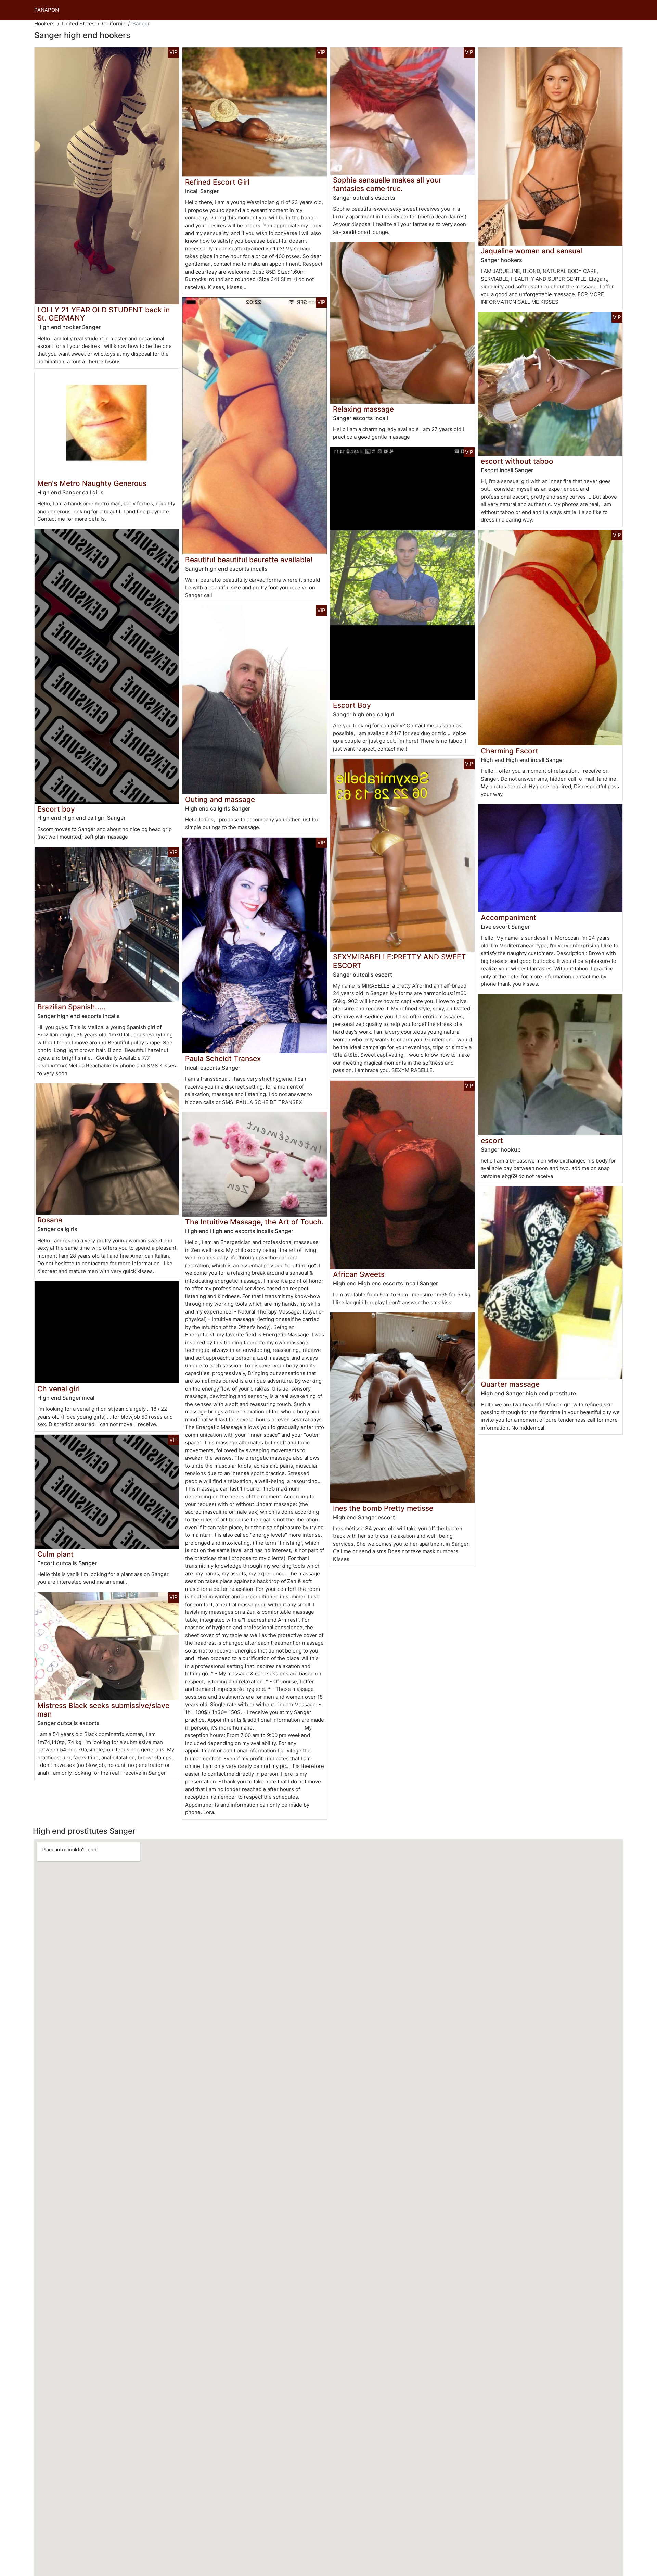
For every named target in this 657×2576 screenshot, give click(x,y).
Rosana (50, 1220)
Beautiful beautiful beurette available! (249, 560)
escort (492, 1140)
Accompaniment (508, 918)
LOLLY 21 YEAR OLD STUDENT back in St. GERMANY (104, 314)
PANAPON (47, 10)
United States (78, 23)
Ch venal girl (59, 1389)
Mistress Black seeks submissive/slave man (103, 1710)
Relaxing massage (363, 409)
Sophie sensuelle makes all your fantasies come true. (387, 184)
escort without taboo (517, 461)
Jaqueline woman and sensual (531, 251)
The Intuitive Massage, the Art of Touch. (254, 1222)
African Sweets (359, 1274)
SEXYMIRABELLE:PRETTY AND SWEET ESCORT (400, 961)
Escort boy (56, 809)
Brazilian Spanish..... (71, 1007)
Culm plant (55, 1554)
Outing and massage (220, 799)
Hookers (44, 23)
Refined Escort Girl (217, 182)
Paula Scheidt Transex (223, 1059)
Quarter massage (510, 1384)
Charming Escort (510, 751)
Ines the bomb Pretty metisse (383, 1508)
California (114, 23)
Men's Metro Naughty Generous (92, 483)
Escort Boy (352, 705)
